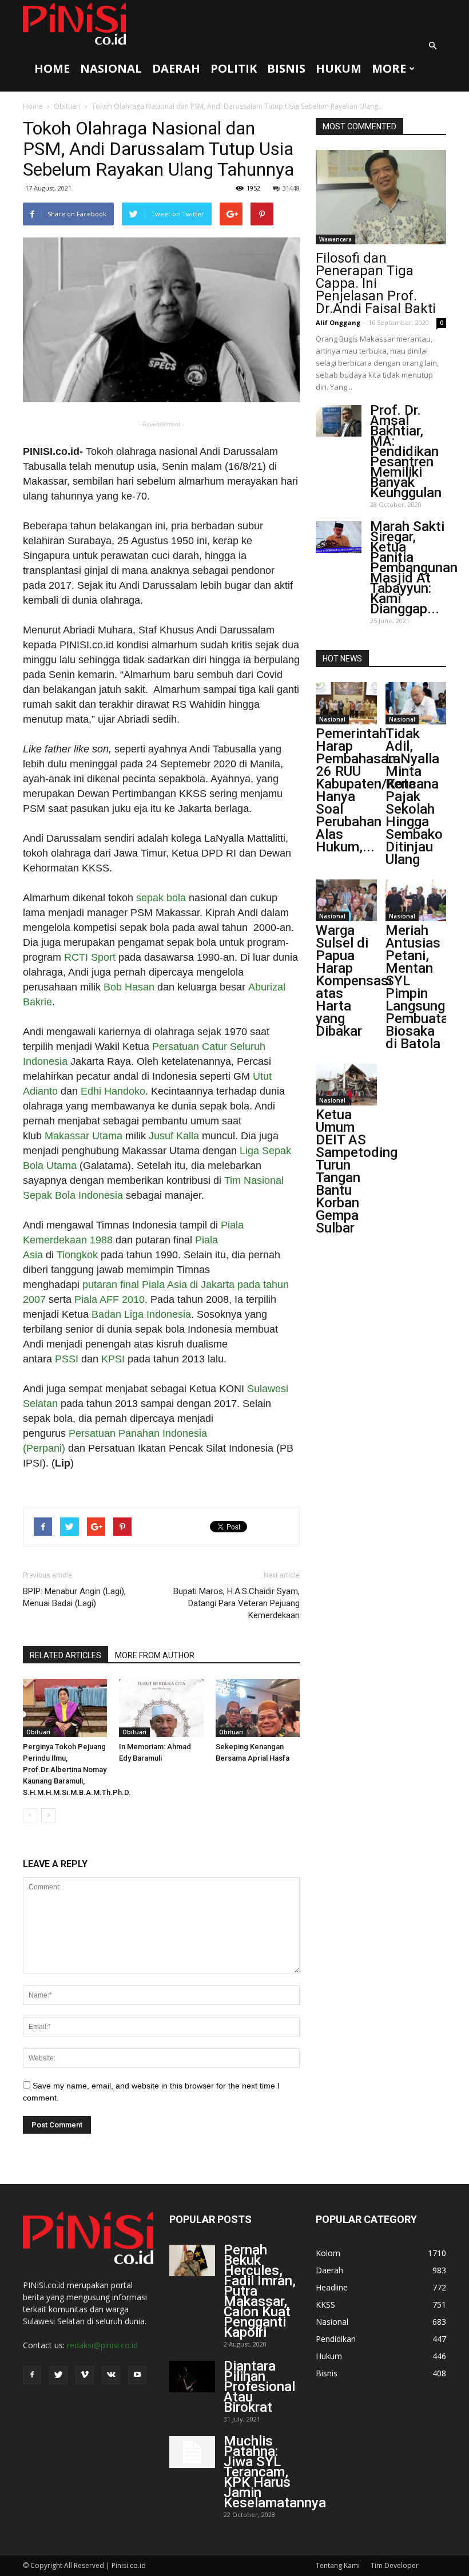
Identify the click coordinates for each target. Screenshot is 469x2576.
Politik (234, 68)
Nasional (111, 68)
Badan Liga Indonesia (141, 1314)
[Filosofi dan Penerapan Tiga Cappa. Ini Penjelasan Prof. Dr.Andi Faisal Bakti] (381, 197)
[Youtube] (137, 2375)
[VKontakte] (111, 2375)
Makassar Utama (84, 1136)
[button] (432, 46)
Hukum (339, 68)
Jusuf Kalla (174, 1136)
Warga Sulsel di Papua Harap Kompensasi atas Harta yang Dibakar (354, 981)
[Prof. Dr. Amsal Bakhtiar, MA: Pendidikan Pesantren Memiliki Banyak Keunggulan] (339, 421)
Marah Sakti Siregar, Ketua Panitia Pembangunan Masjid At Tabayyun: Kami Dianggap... (414, 568)
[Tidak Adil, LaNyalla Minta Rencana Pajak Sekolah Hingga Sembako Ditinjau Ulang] (416, 703)
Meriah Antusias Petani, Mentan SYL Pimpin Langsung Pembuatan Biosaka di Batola (421, 987)
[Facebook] (32, 2375)
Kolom (328, 2253)
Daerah (176, 68)
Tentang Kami (338, 2565)
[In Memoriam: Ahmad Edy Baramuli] (161, 1708)
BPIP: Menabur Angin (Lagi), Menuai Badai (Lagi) (74, 1597)
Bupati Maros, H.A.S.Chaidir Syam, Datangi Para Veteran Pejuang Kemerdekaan (237, 1603)
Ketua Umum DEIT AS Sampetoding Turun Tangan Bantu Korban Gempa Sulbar (357, 1171)
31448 (291, 188)
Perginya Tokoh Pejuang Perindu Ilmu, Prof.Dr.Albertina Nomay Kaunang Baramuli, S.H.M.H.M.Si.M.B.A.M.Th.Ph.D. (77, 1769)
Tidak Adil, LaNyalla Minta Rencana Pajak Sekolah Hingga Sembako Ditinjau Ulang (414, 796)
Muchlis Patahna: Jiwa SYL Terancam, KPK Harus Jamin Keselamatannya (275, 2472)
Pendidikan (336, 2339)
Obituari (67, 106)
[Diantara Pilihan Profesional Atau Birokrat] (192, 2377)
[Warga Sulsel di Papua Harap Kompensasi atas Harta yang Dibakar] (346, 900)
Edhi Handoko (113, 1091)
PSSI (67, 1359)
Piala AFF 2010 (110, 1299)
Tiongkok (77, 1255)
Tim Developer (395, 2565)
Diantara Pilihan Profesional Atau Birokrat (259, 2387)
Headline (332, 2287)
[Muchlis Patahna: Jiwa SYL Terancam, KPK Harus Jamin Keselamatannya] (192, 2452)
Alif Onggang (338, 322)
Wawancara (335, 239)
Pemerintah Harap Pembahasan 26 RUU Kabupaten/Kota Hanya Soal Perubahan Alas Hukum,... (366, 790)
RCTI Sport (90, 957)
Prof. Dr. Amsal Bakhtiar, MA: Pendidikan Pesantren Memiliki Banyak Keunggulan (406, 451)
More (389, 68)
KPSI (113, 1359)
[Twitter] (58, 2375)
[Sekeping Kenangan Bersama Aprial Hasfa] (258, 1708)
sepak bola (161, 898)
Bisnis (286, 68)
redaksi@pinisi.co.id (102, 2345)
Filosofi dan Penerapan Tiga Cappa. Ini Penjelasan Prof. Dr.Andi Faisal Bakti (376, 283)
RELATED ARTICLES (65, 1655)
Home (52, 68)
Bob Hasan (129, 987)
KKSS (325, 2304)
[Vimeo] (85, 2375)
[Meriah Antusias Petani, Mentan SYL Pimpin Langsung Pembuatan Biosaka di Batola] (416, 900)
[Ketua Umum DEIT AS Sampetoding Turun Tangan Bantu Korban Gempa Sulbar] (346, 1085)
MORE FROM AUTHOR (155, 1655)
